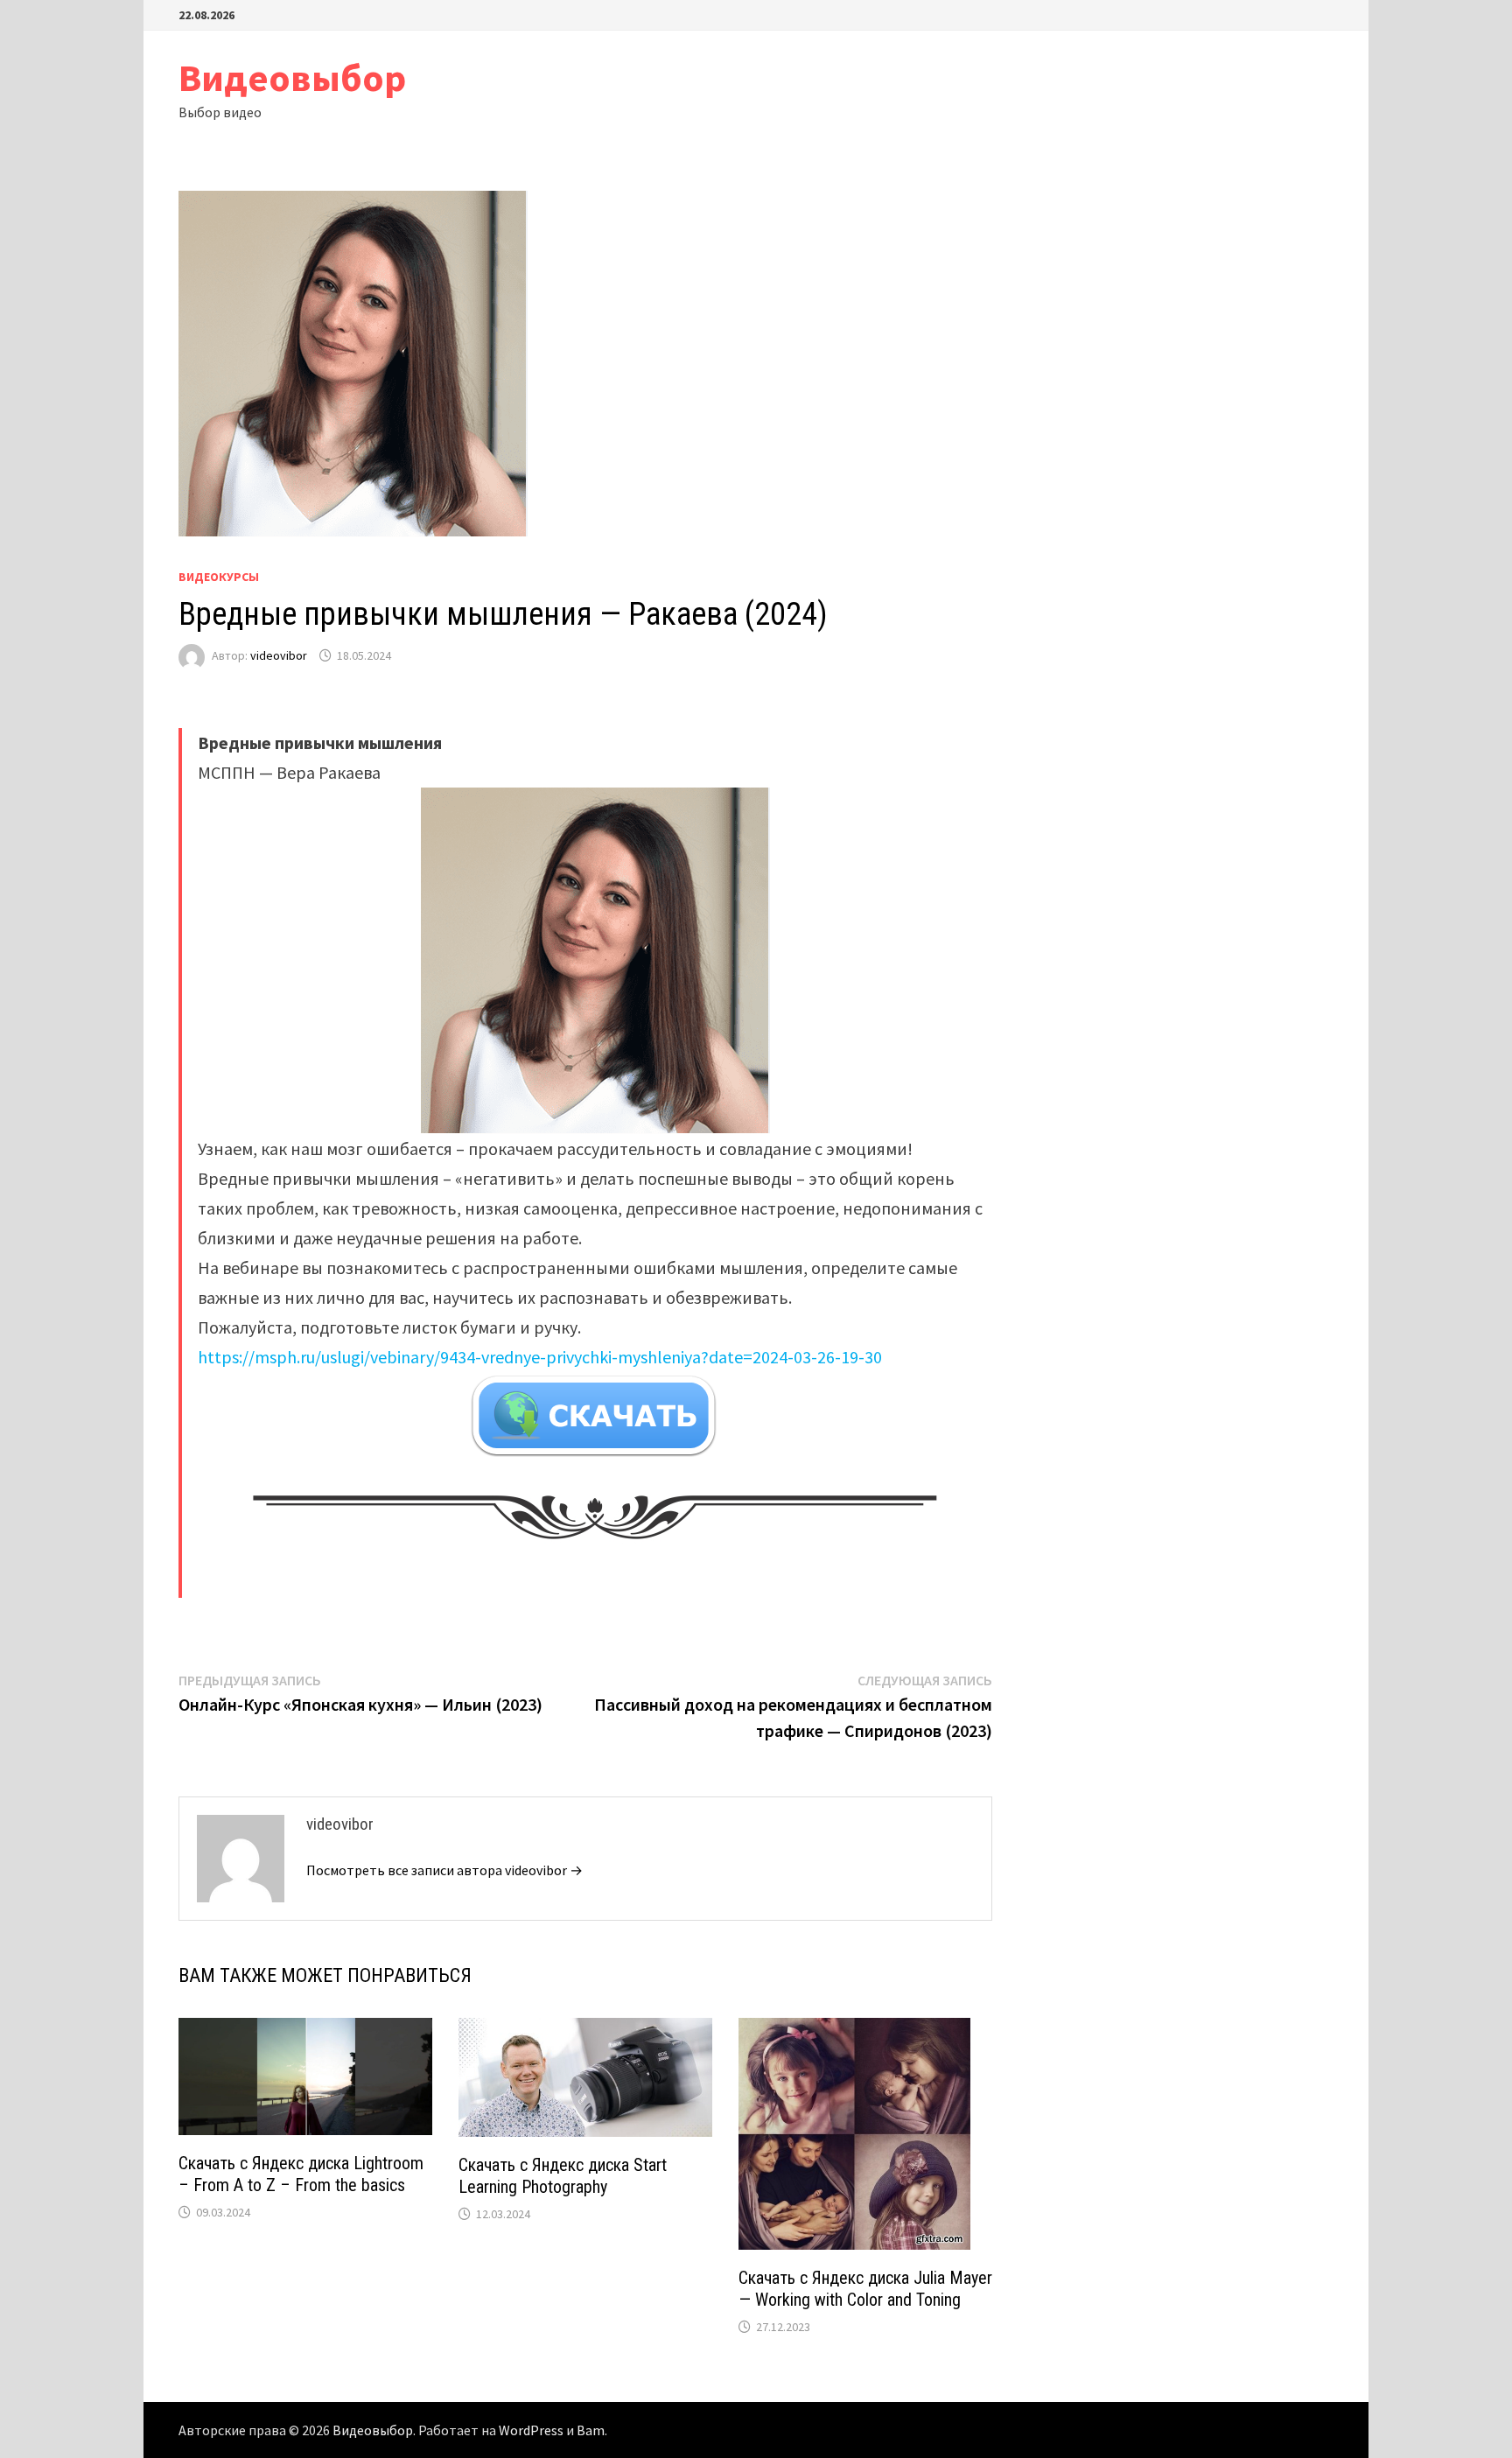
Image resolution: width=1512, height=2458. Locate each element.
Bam (591, 2430)
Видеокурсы (219, 577)
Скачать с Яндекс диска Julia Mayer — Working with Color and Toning (865, 2289)
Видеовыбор (292, 77)
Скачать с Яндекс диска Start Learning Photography (563, 2176)
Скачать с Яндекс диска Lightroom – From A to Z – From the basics (301, 2174)
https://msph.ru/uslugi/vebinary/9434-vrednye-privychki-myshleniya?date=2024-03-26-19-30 (540, 1357)
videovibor (279, 655)
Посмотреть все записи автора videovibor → (444, 1870)
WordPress (531, 2430)
